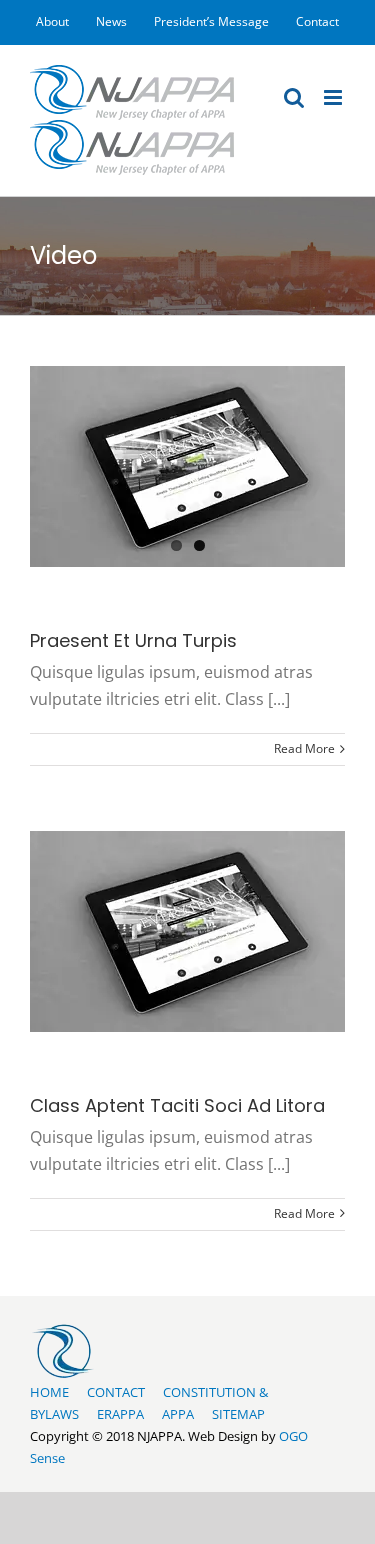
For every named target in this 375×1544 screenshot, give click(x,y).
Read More (304, 748)
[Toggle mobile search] (294, 97)
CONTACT (116, 1392)
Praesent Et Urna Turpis (133, 640)
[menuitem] (52, 22)
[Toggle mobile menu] (334, 97)
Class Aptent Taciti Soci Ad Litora (177, 1105)
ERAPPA (120, 1414)
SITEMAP (238, 1414)
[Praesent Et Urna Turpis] (187, 466)
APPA (178, 1414)
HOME (49, 1392)
